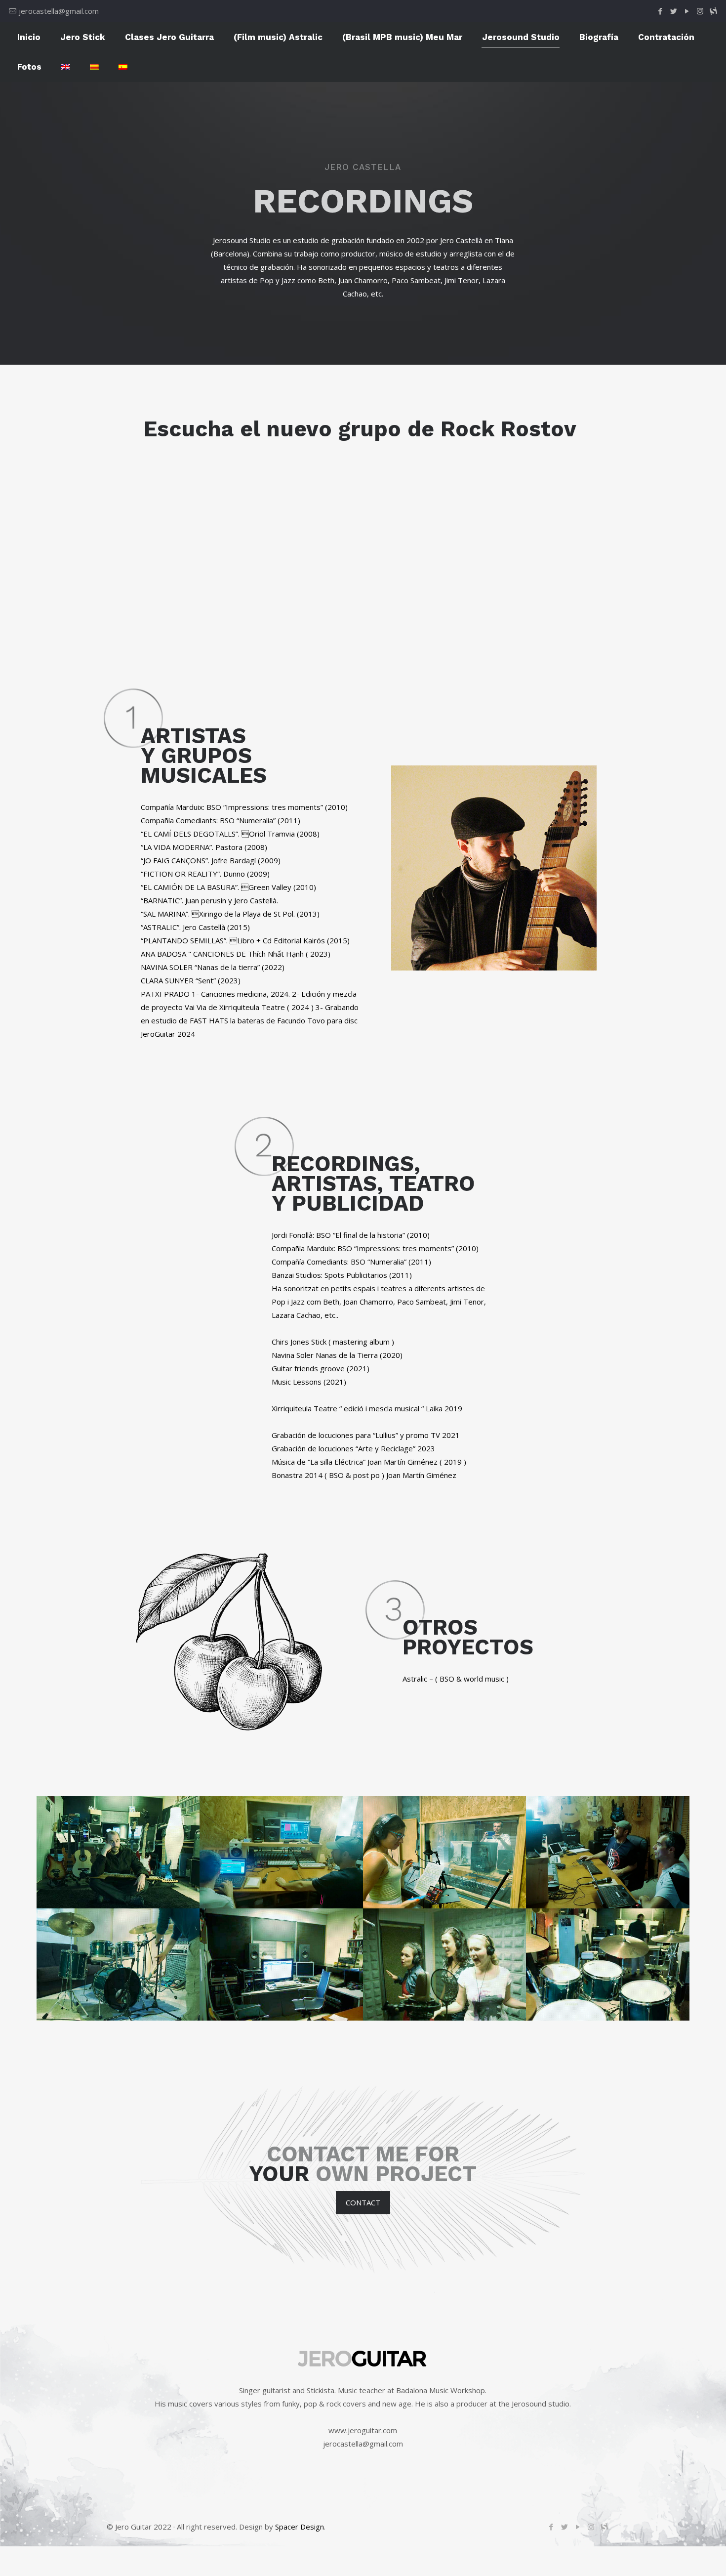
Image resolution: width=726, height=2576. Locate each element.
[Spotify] (713, 11)
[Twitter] (673, 11)
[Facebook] (660, 11)
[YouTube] (687, 11)
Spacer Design (300, 2527)
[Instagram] (700, 11)
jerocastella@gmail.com (59, 11)
